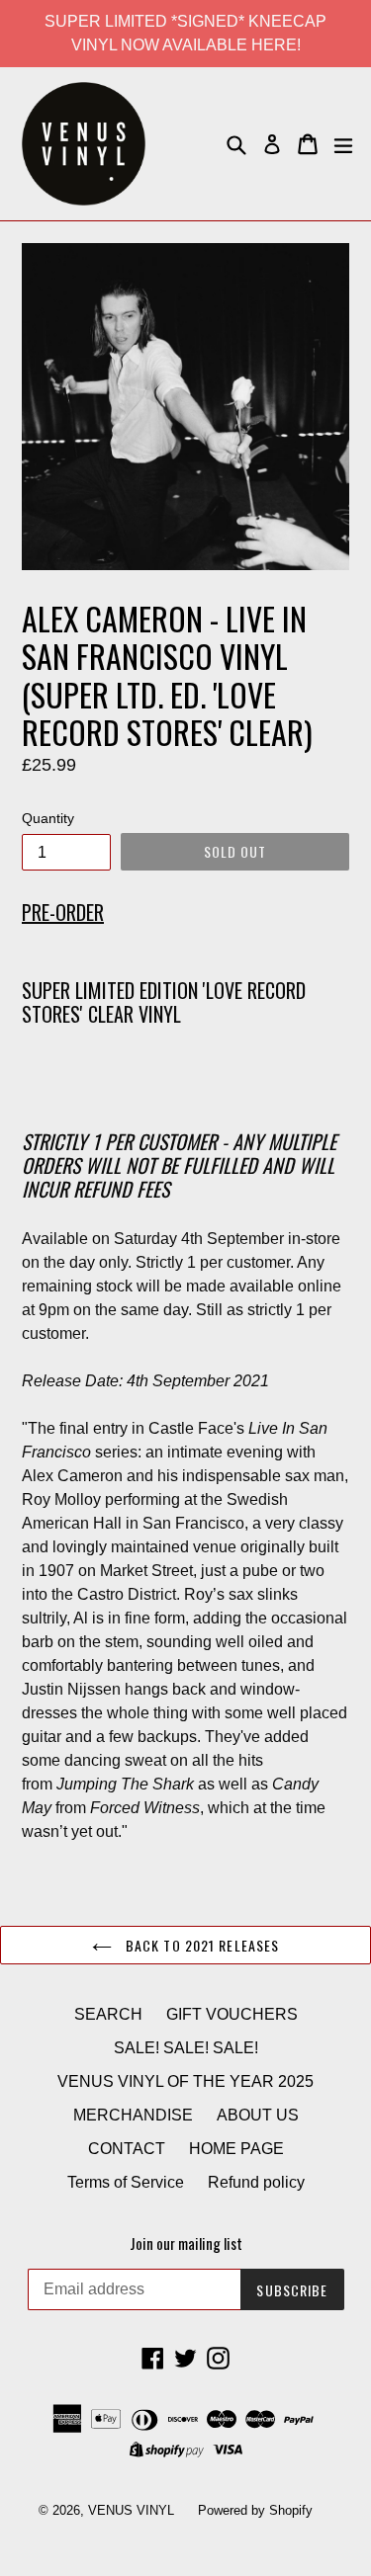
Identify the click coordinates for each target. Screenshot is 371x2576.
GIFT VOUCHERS (232, 2014)
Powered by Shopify (255, 2510)
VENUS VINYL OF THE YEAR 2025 (185, 2081)
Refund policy (256, 2182)
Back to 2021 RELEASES (201, 1945)
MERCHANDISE (133, 2115)
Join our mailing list (186, 2243)
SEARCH (108, 2014)
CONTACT (127, 2149)
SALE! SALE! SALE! (186, 2048)
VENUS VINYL (131, 2510)
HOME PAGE (236, 2149)
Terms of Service (126, 2182)
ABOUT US (258, 2115)
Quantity (48, 818)
